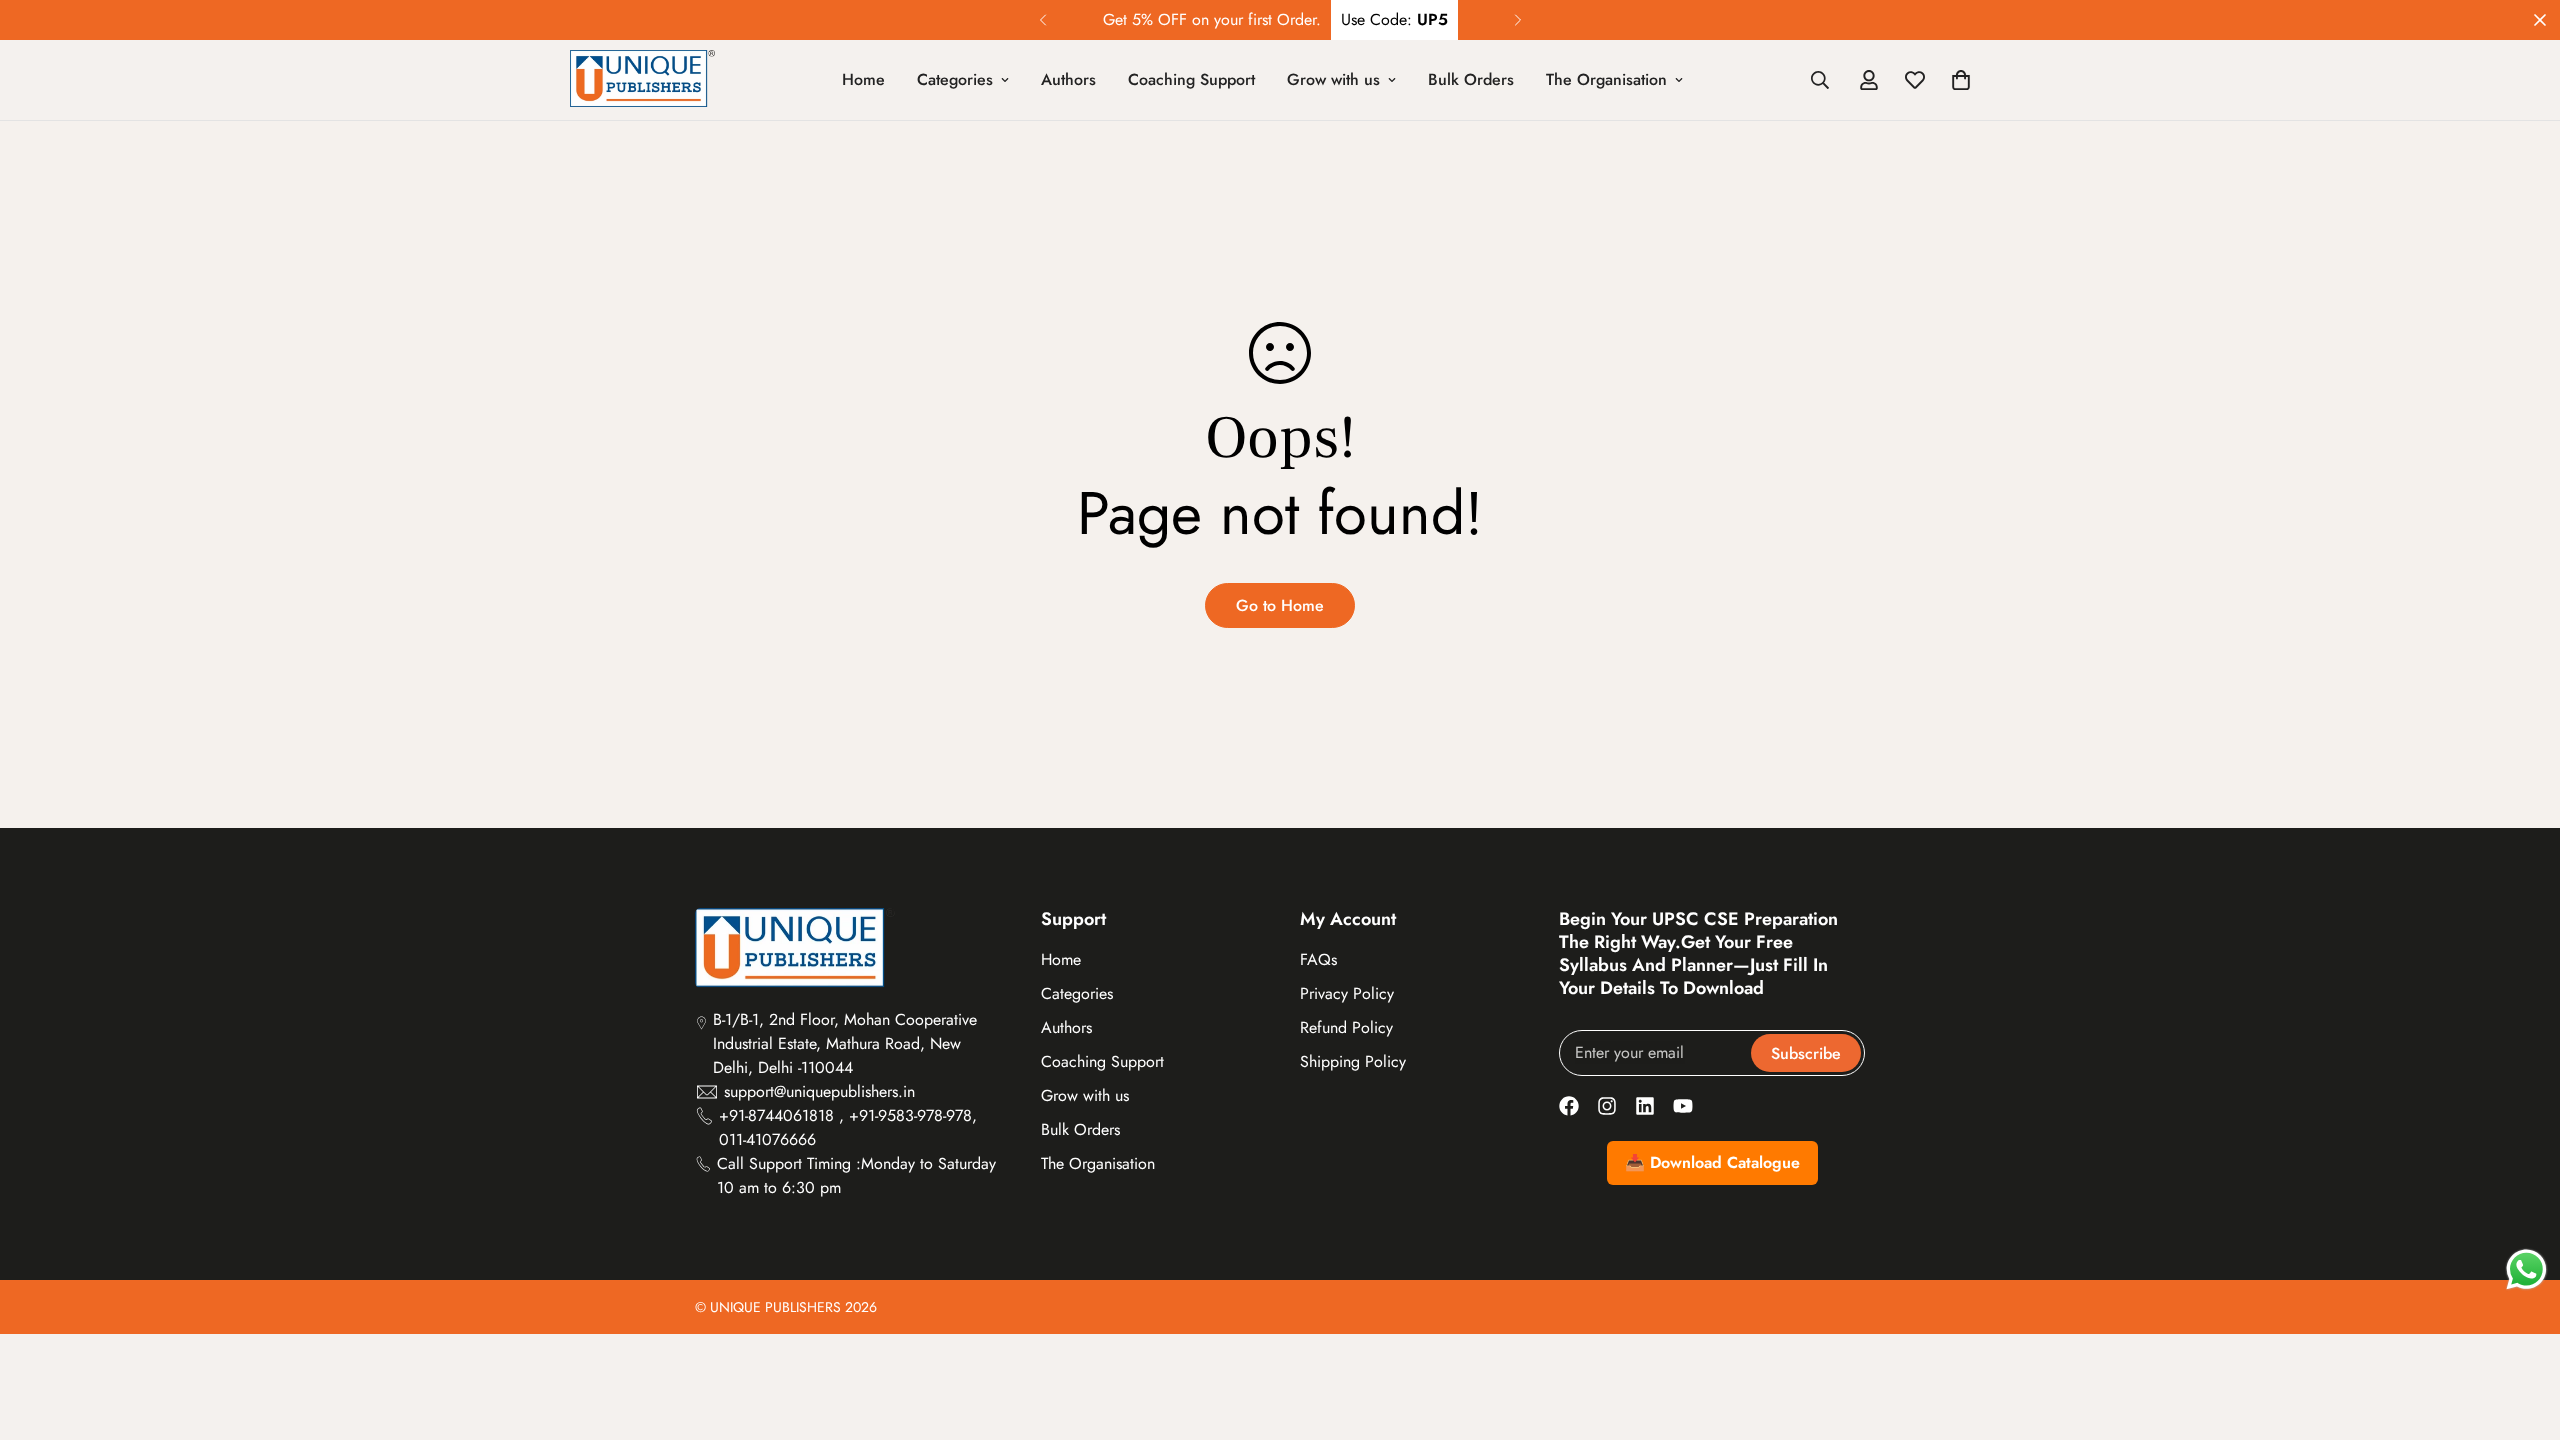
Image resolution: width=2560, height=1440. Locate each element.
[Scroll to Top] (2521, 1331)
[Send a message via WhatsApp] (2526, 1269)
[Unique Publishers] (642, 80)
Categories (955, 79)
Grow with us (1333, 79)
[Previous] (1042, 20)
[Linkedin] (1645, 1106)
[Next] (1517, 20)
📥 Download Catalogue (1712, 1162)
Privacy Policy (1347, 993)
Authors (1068, 79)
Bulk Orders (1471, 79)
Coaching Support (1191, 79)
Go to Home (1280, 605)
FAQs (1318, 959)
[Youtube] (1683, 1106)
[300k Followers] (1569, 1106)
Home (863, 79)
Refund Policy (1346, 1027)
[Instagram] (1607, 1106)
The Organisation (1606, 79)
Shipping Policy (1353, 1061)
